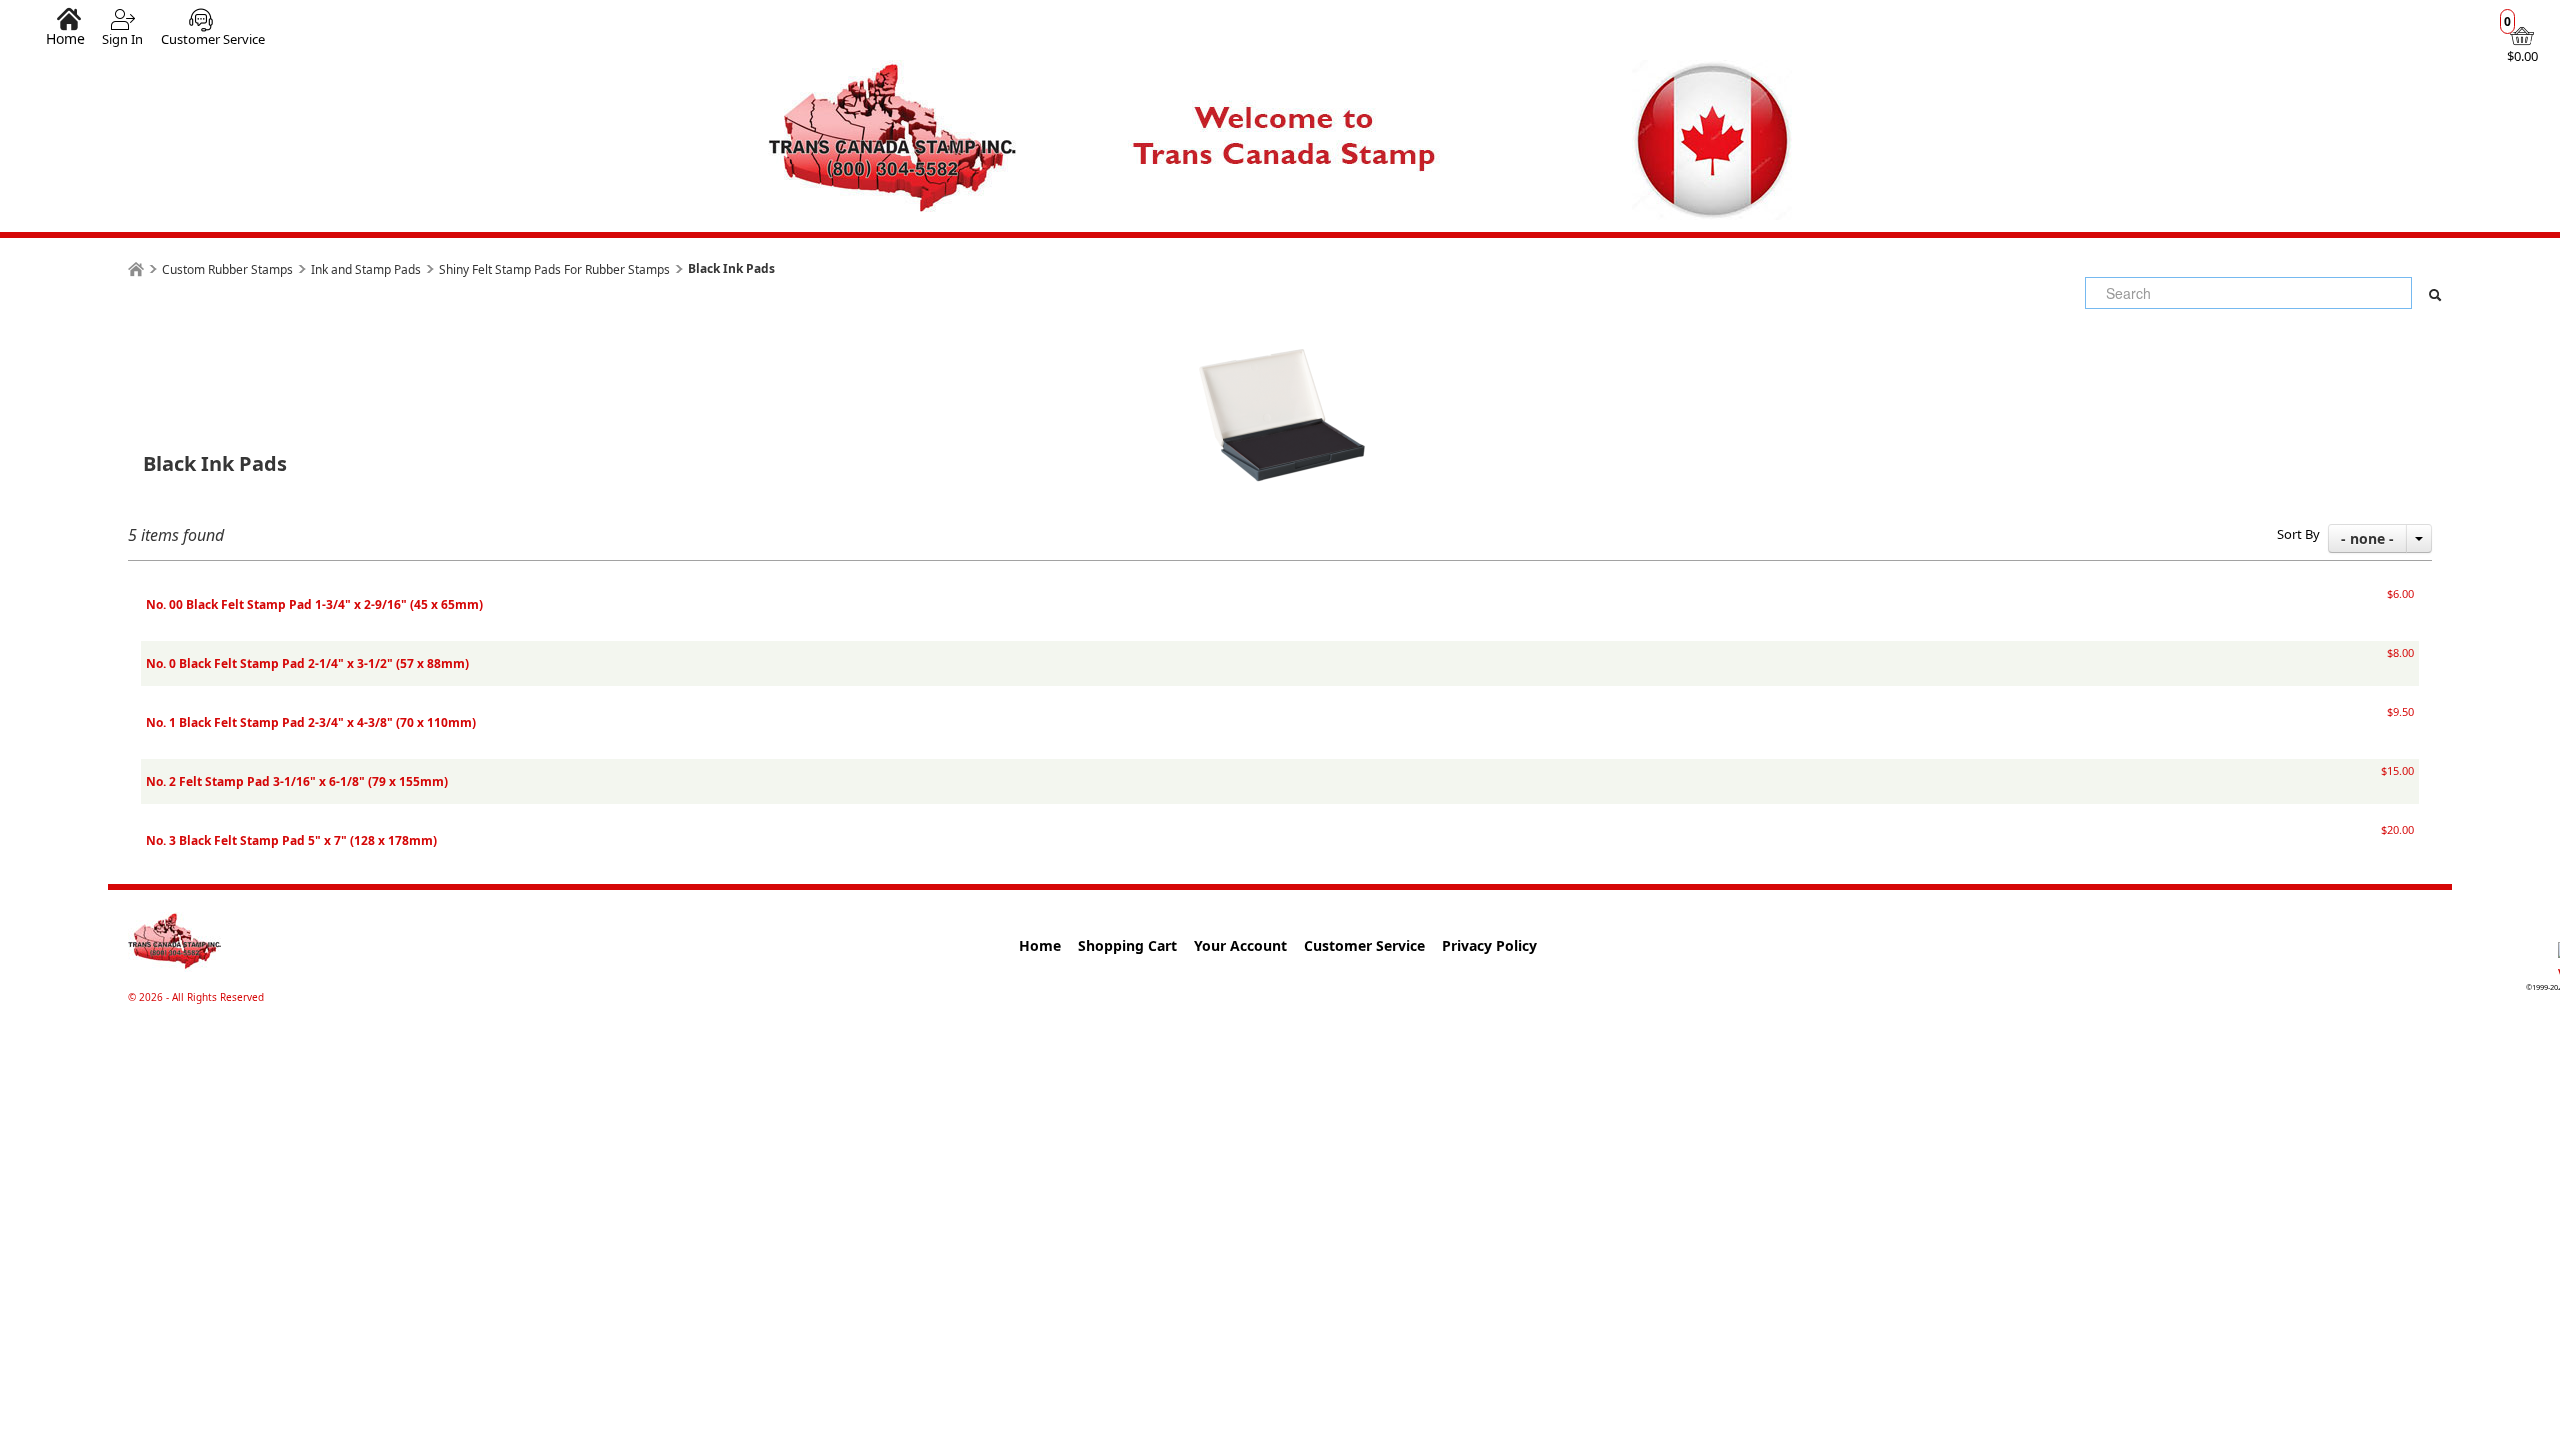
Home (65, 38)
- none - (2367, 538)
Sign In (122, 39)
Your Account (1240, 945)
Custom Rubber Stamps (227, 269)
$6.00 (2400, 593)
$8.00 (2400, 652)
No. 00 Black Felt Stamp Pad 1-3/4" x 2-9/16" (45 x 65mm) (314, 604)
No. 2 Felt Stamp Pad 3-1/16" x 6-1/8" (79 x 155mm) (297, 781)
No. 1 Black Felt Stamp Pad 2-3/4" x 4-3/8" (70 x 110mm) (311, 722)
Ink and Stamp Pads (366, 269)
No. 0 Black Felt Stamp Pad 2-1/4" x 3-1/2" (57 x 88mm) (307, 663)
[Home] (136, 269)
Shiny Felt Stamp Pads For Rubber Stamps (554, 269)
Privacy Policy (1489, 945)
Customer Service (213, 39)
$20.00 (2397, 829)
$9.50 (2400, 711)
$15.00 (2397, 770)
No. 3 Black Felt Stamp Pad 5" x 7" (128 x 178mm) (291, 840)
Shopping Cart (1127, 945)
